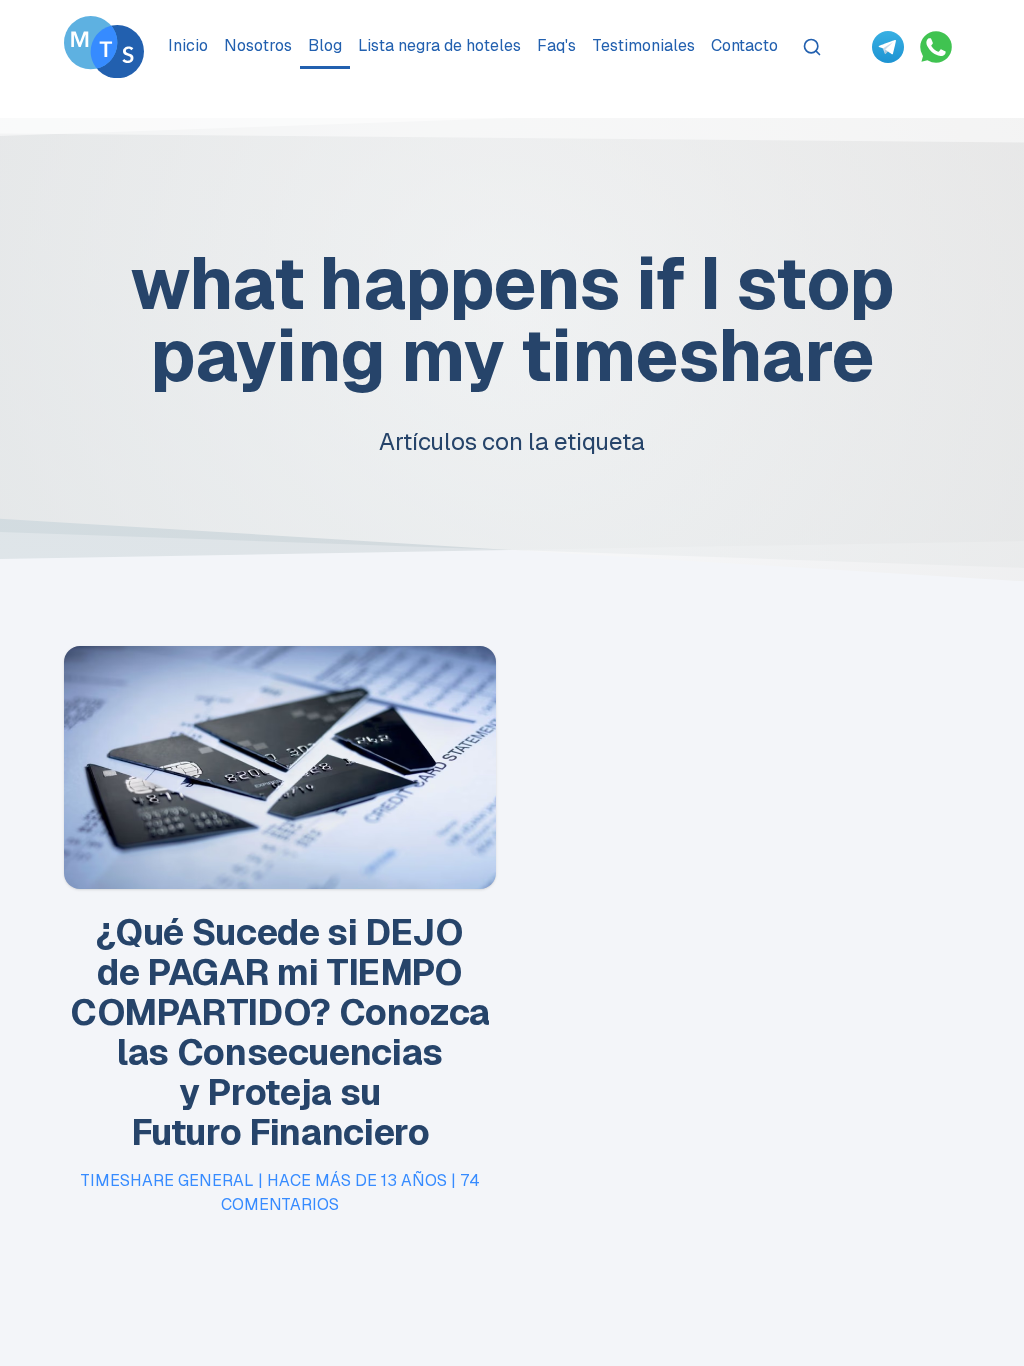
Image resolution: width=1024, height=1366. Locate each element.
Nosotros (258, 45)
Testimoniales (643, 45)
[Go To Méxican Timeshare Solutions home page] (104, 47)
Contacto (744, 45)
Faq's (556, 45)
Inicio (188, 45)
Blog (325, 45)
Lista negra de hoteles (439, 45)
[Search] (812, 47)
